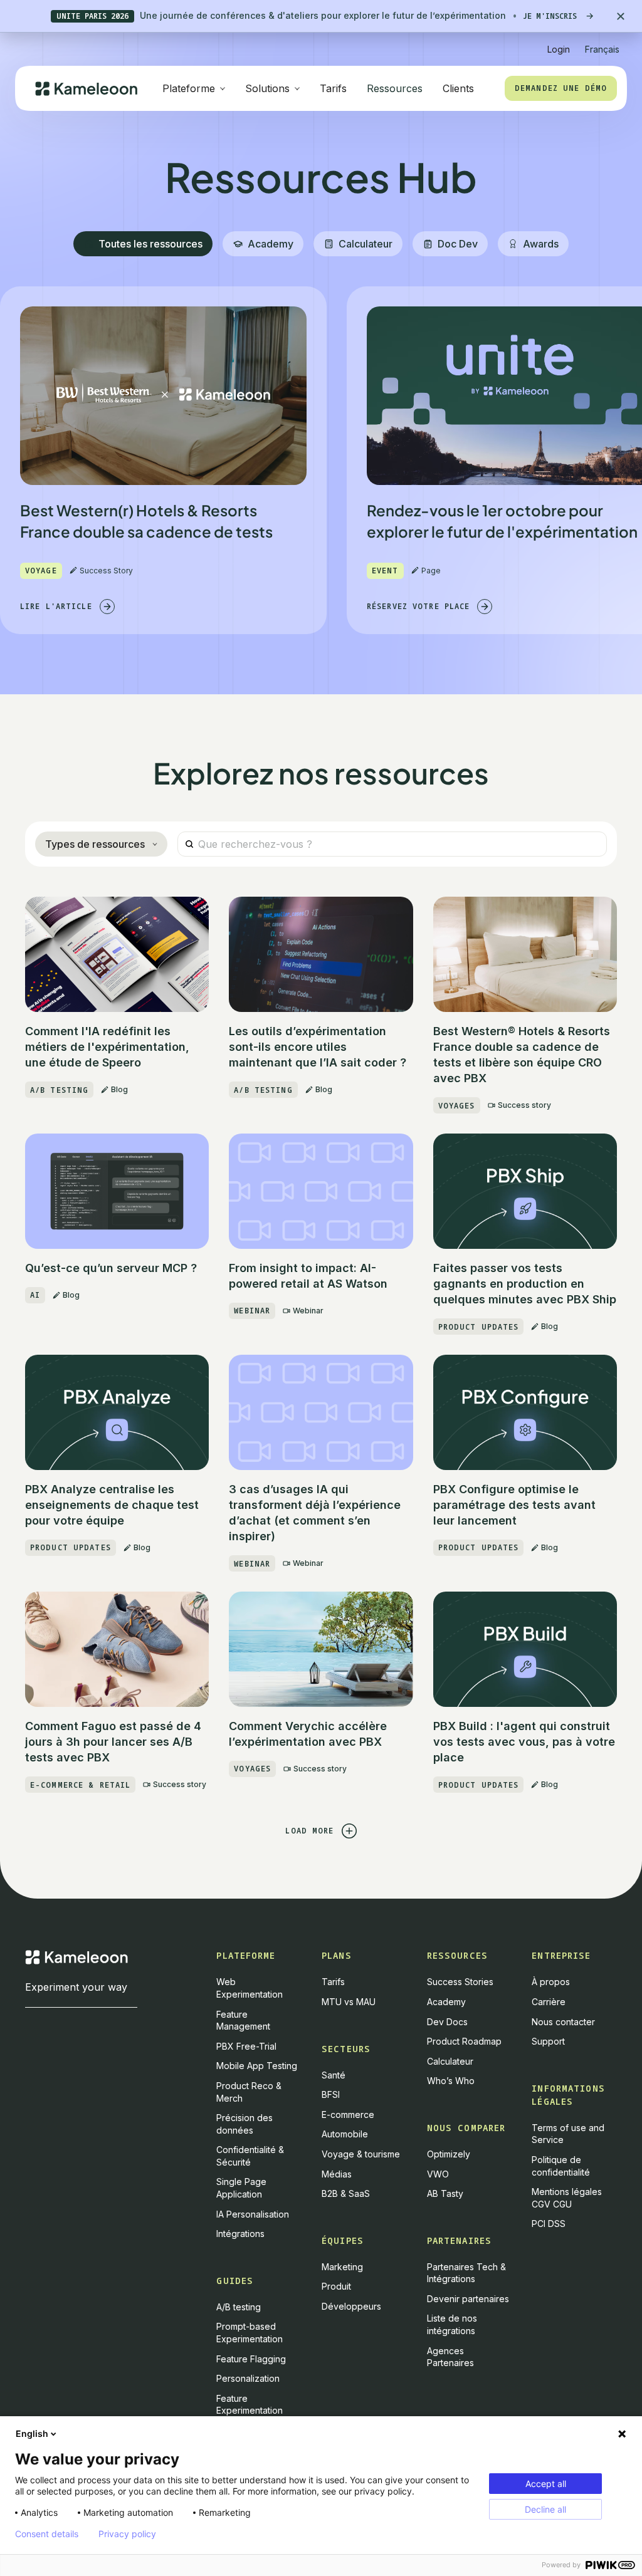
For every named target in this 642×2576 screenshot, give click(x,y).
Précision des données (245, 2124)
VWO (438, 2174)
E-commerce (348, 2115)
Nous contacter (563, 2022)
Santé (334, 2075)
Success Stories (460, 1982)
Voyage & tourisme (361, 2154)
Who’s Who (451, 2081)
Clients (458, 88)
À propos (551, 1982)
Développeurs (351, 2306)
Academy (446, 2002)
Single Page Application (241, 2188)
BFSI (331, 2094)
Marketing (342, 2267)
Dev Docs (447, 2022)
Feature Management (243, 2021)
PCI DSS (549, 2224)
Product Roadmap (464, 2041)
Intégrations (240, 2234)
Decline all (545, 2509)
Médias (337, 2174)
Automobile (345, 2134)
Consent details (47, 2534)
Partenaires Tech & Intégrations (466, 2273)
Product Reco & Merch (249, 2092)
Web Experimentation (250, 1988)
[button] (602, 44)
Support (548, 2041)
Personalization (248, 2378)
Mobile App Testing (257, 2066)
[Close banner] (621, 16)
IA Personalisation (253, 2214)
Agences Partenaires (450, 2357)
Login (559, 49)
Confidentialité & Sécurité (250, 2156)
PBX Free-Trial (246, 2046)
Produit (336, 2286)
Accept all (546, 2484)
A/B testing (239, 2307)
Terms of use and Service (568, 2134)
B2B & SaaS (346, 2193)
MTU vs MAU (349, 2002)
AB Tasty (445, 2193)
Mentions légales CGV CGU (567, 2198)
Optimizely (449, 2154)
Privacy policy (127, 2534)
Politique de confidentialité (561, 2166)
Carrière (549, 2002)
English (32, 2433)
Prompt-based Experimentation (250, 2333)
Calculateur (450, 2061)
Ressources (395, 88)
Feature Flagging (251, 2359)
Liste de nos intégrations (452, 2324)
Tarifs (333, 88)
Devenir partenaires (468, 2299)
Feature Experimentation (250, 2405)
